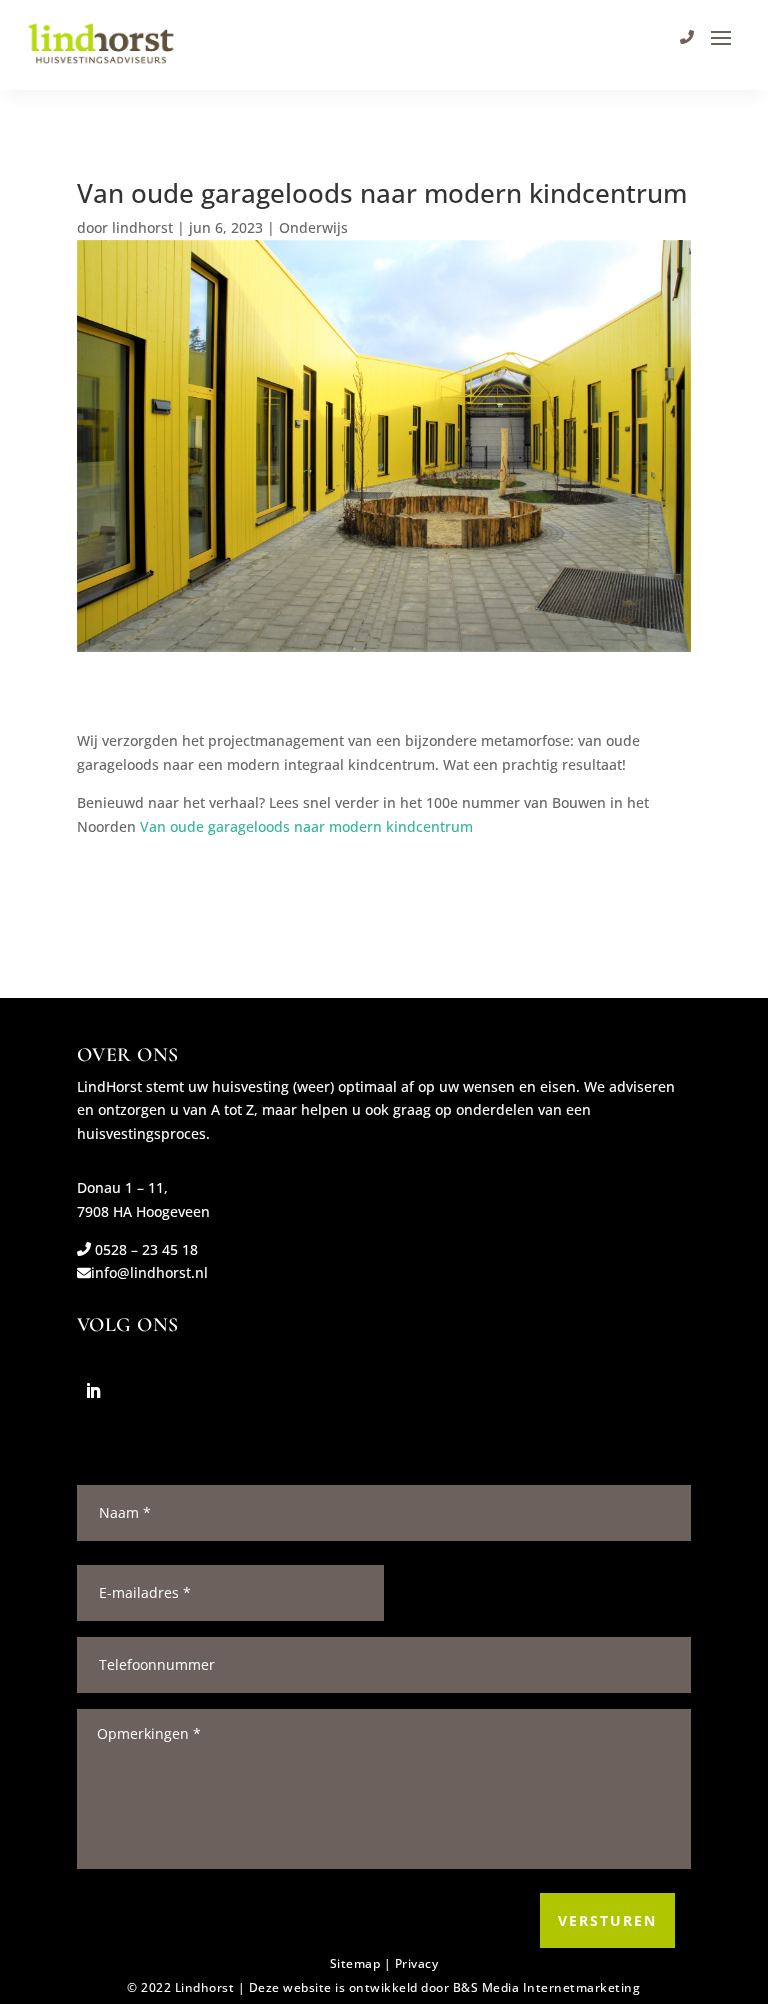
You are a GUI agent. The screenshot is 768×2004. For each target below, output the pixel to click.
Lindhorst (205, 1987)
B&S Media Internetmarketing (547, 1987)
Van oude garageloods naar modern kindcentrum (306, 826)
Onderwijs (313, 227)
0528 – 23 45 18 (144, 1249)
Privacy (417, 1963)
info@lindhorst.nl (149, 1272)
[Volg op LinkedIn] (93, 1391)
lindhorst (142, 227)
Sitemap (355, 1963)
